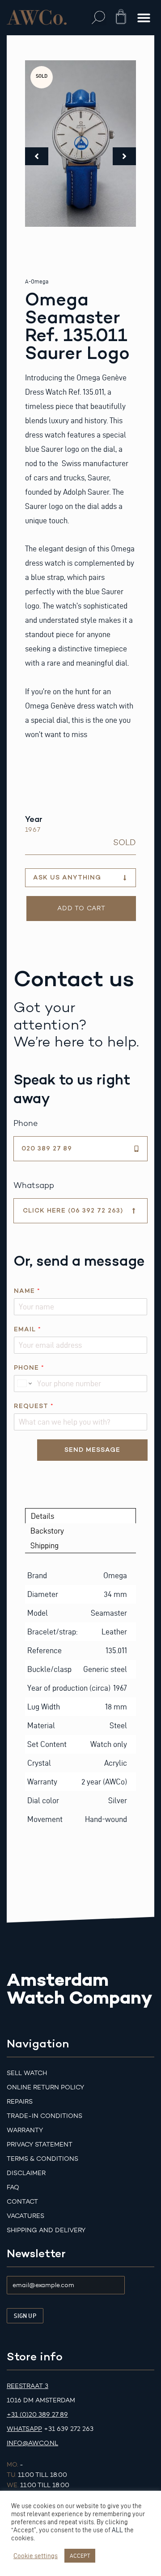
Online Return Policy (45, 2087)
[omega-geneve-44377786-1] (81, 144)
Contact (22, 2202)
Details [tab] (42, 1516)
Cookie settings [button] (36, 2556)
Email (27, 1329)
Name (27, 1291)
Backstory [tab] (47, 1531)
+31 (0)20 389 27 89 (37, 2415)
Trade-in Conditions (44, 2116)
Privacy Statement (40, 2145)
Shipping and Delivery (46, 2230)
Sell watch (27, 2073)
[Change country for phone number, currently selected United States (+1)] (24, 1384)
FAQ (13, 2187)
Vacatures (25, 2216)
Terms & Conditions (42, 2159)
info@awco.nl (32, 2443)
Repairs (20, 2102)
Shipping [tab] (44, 1545)
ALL (117, 2530)
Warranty (25, 2130)
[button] (99, 18)
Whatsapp (24, 2429)
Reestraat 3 (28, 2386)
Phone (29, 1368)
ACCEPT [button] (80, 2555)
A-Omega (37, 281)
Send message (92, 1450)
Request (34, 1406)
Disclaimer (26, 2173)
